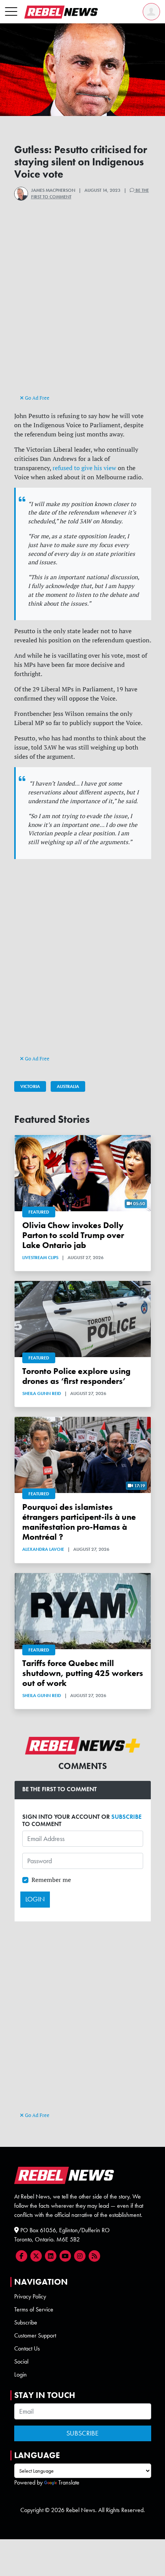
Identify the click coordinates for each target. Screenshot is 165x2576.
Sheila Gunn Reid (42, 1393)
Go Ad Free (37, 398)
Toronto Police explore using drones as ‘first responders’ (76, 1376)
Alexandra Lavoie (43, 1549)
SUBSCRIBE (126, 1817)
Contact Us (27, 2348)
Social (21, 2361)
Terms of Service (34, 2309)
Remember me (51, 1880)
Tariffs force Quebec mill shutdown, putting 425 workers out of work (83, 1673)
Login (21, 2374)
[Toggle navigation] (11, 12)
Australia (68, 1086)
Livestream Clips (40, 1258)
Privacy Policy (30, 2296)
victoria (30, 1086)
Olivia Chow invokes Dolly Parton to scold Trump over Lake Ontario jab (73, 1235)
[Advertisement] (82, 310)
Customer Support (35, 2335)
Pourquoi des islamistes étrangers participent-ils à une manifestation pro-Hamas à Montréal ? (79, 1522)
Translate (69, 2482)
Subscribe (26, 2322)
